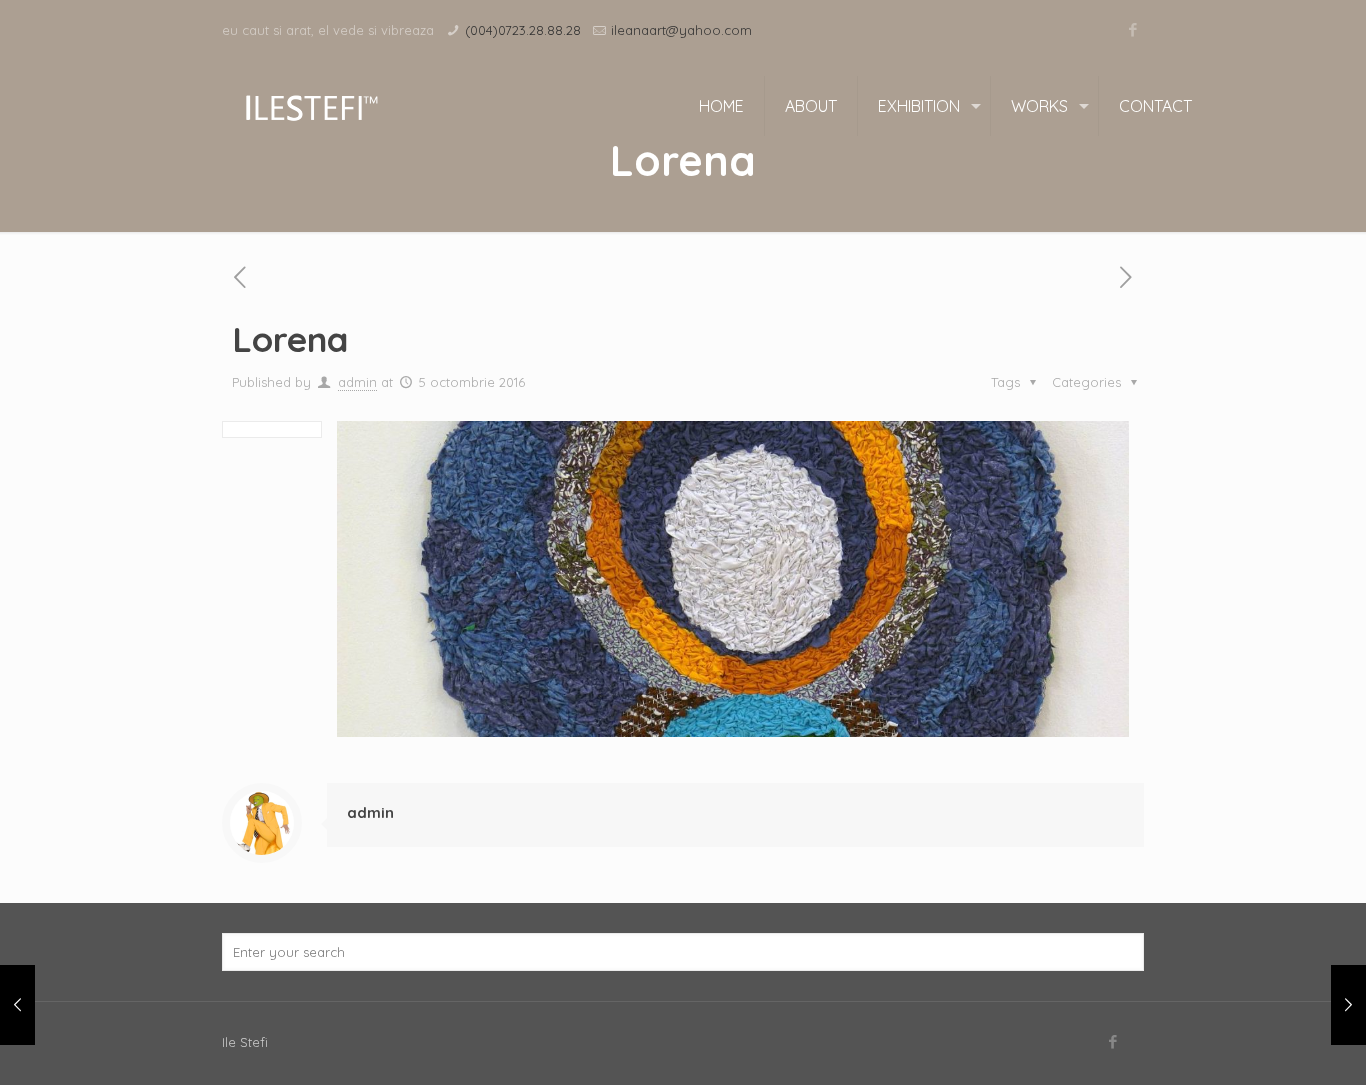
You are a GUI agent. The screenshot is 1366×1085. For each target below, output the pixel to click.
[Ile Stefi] (310, 106)
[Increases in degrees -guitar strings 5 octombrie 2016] (17, 1005)
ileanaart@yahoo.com (681, 30)
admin (357, 382)
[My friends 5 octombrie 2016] (1348, 1005)
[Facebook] (1133, 29)
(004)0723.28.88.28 (523, 30)
